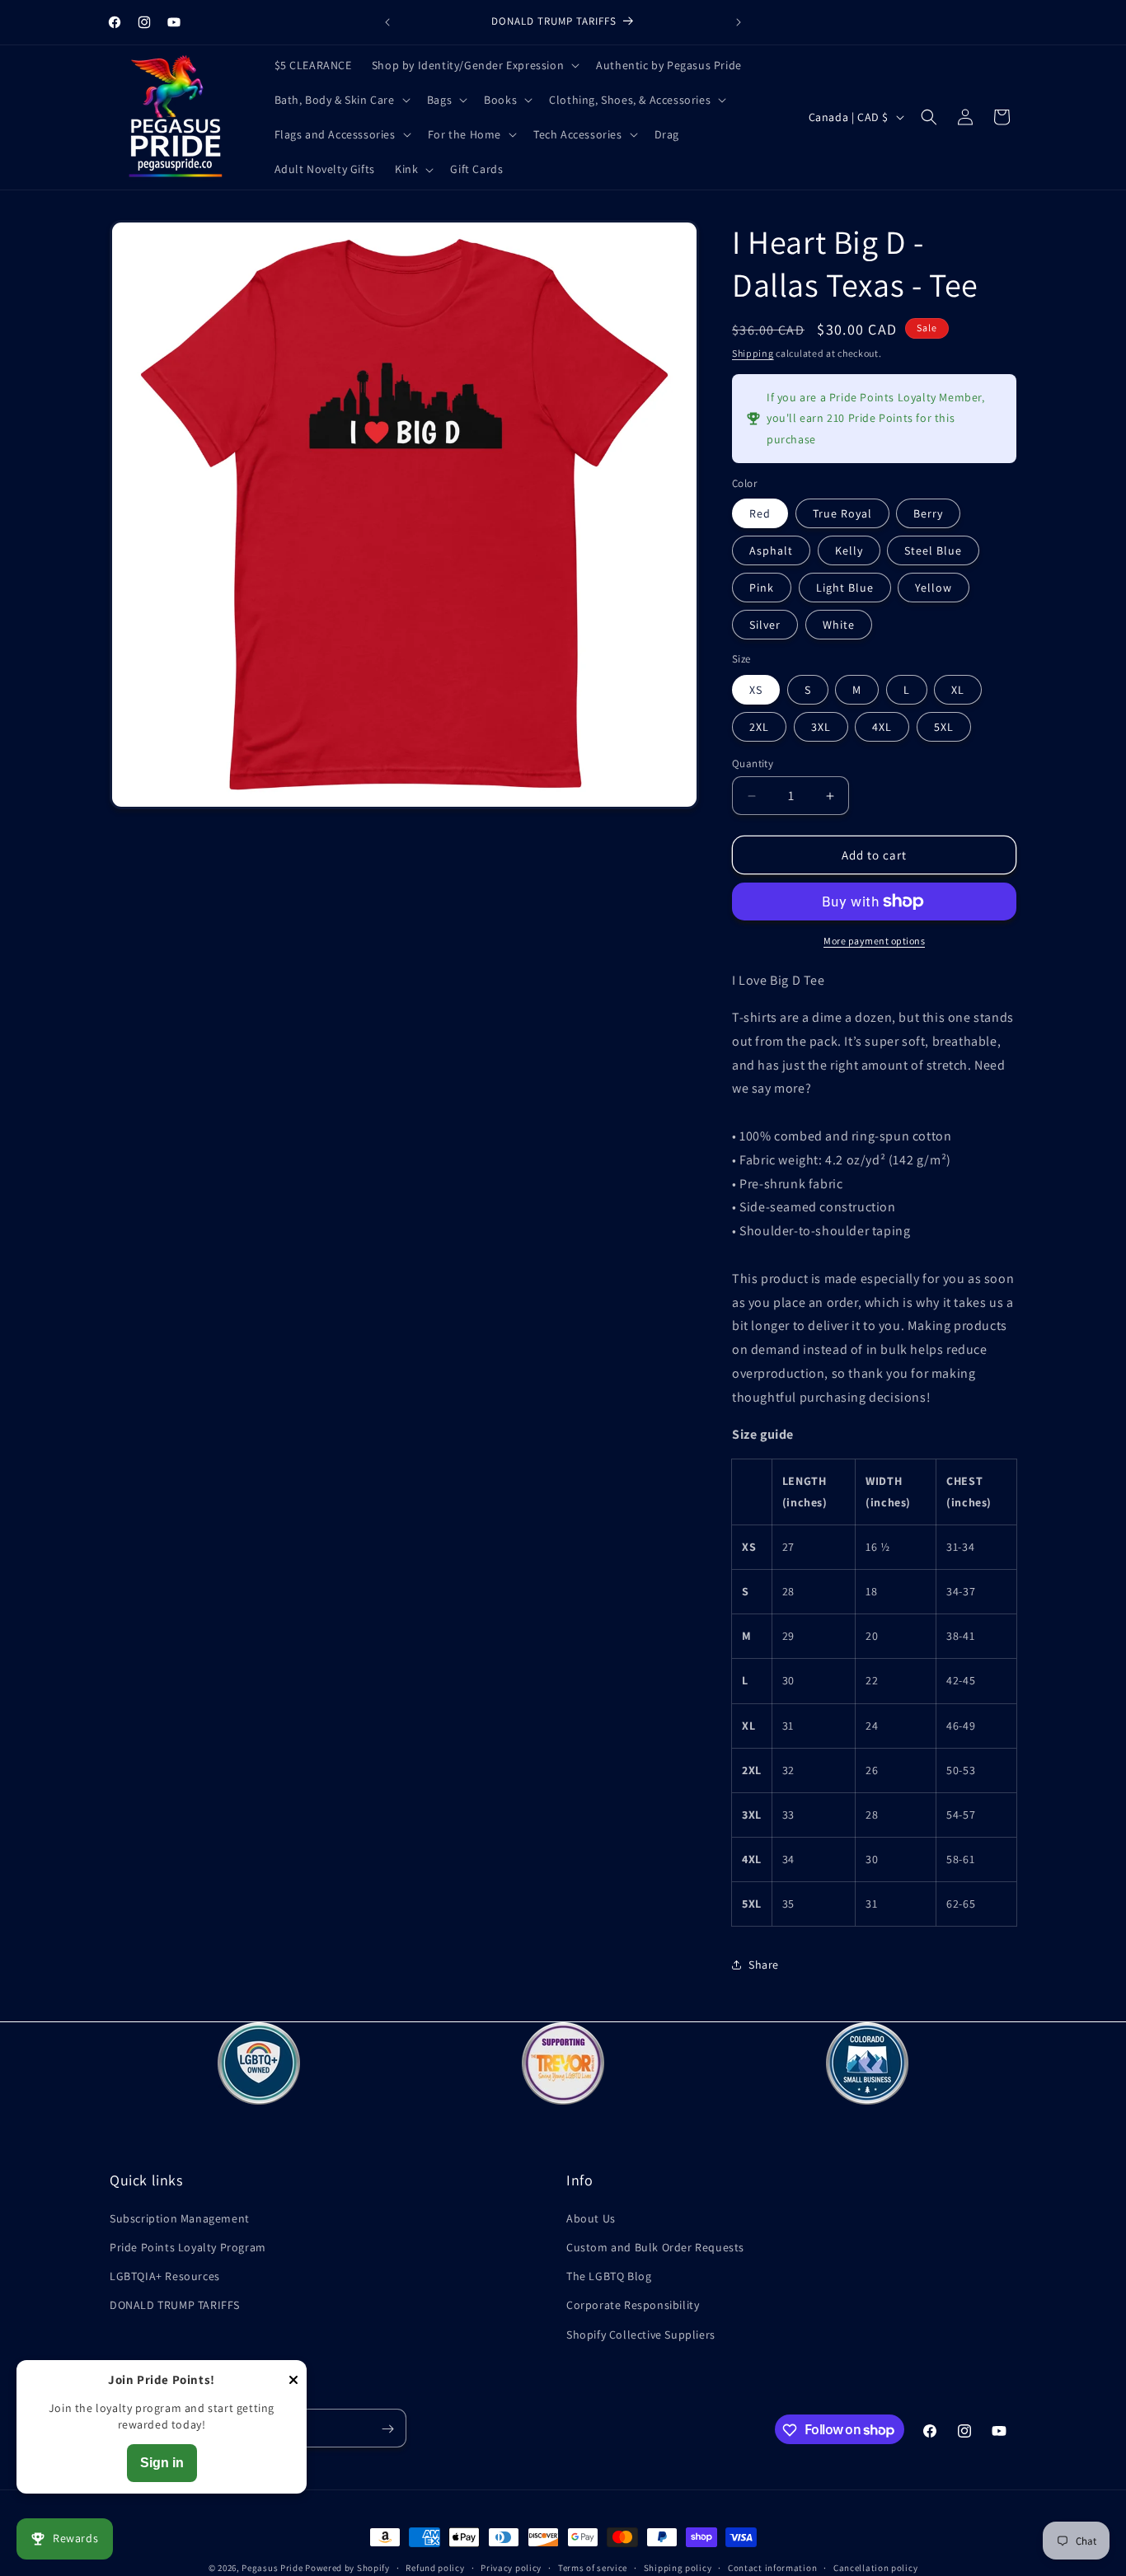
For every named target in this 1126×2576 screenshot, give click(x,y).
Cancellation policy (875, 2567)
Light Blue (845, 588)
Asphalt (771, 550)
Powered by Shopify (347, 2568)
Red (760, 513)
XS (756, 690)
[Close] (293, 2381)
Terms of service (593, 2567)
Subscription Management (180, 2218)
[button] (474, 65)
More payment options (874, 941)
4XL (882, 727)
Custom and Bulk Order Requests (655, 2246)
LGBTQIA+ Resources (165, 2276)
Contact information (772, 2567)
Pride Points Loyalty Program (188, 2246)
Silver (765, 625)
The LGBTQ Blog (609, 2276)
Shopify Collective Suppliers (641, 2334)
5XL (944, 727)
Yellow (934, 588)
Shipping (753, 353)
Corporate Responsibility (633, 2305)
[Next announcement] (739, 22)
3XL (821, 727)
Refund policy (435, 2567)
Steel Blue (933, 550)
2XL (759, 727)
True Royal (842, 513)
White (839, 625)
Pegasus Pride (272, 2568)
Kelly (849, 550)
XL (958, 690)
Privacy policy (511, 2567)
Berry (928, 513)
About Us (591, 2218)
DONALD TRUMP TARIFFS (175, 2305)
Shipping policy (678, 2567)
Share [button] (764, 1965)
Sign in (162, 2463)
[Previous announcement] (387, 22)
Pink (762, 588)
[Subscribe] (387, 2429)
